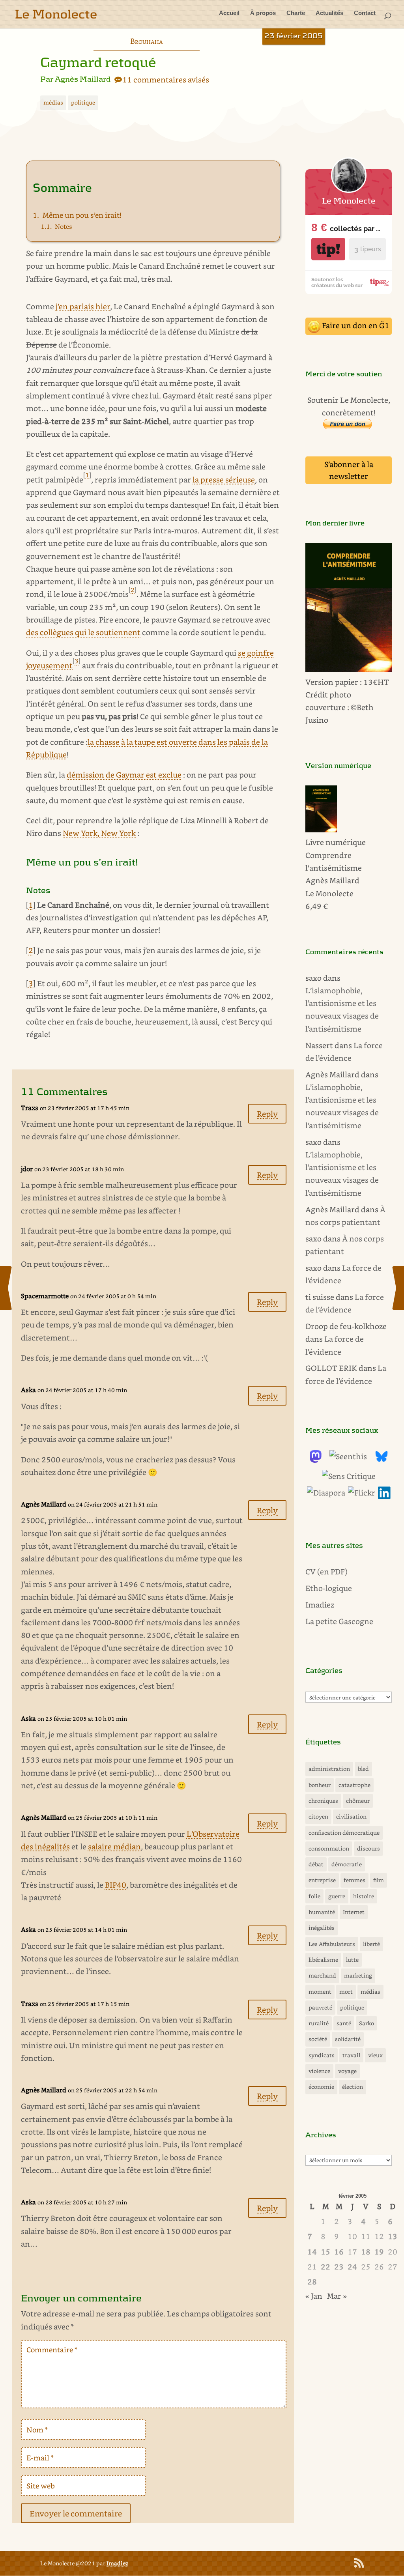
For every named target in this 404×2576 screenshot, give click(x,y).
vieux (375, 2055)
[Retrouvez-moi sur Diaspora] (326, 1493)
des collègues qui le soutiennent (83, 632)
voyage (347, 2071)
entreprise (322, 1880)
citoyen (318, 1816)
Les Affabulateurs (332, 1944)
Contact (365, 13)
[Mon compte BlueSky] (382, 1460)
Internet (354, 1912)
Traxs (30, 1108)
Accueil (229, 13)
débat (316, 1864)
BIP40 (116, 1885)
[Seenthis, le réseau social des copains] (348, 1456)
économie (321, 2087)
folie (314, 1896)
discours (368, 1848)
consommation (329, 1848)
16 (339, 2252)
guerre (337, 1896)
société (318, 2039)
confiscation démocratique (344, 1833)
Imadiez (320, 1605)
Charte (296, 13)
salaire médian (114, 1846)
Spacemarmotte (45, 1296)
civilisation (351, 1816)
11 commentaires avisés (166, 79)
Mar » (337, 2296)
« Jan (314, 2296)
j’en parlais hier (83, 306)
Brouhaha (147, 41)
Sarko (367, 2023)
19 (379, 2252)
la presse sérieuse (224, 479)
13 (393, 2236)
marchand (322, 1975)
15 (325, 2252)
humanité (322, 1912)
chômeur (358, 1801)
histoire (364, 1896)
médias (53, 102)
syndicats (322, 2055)
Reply (267, 1114)
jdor (27, 1169)
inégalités (322, 1928)
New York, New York (99, 833)
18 (366, 2252)
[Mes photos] (362, 1493)
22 (325, 2267)
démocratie (347, 1864)
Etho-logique (329, 1588)
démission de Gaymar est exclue (124, 775)
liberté (371, 1944)
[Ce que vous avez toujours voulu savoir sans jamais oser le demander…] (384, 1496)
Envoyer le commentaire (76, 2513)
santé (344, 2023)
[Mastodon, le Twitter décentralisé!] (316, 1460)
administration (329, 1769)
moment (320, 1992)
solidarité (348, 2039)
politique (83, 102)
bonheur (320, 1785)
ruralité (319, 2023)
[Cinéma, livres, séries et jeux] (349, 1476)
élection (353, 2087)
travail (351, 2055)
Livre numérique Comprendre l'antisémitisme (336, 855)
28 (312, 2282)
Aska (28, 2202)
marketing (358, 1975)
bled (363, 1769)
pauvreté (320, 2007)
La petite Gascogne (339, 1621)
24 (352, 2267)
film (379, 1880)
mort (346, 1992)
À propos (263, 13)
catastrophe (354, 1785)
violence (319, 2071)
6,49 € (317, 906)
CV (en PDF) (326, 1571)
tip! (328, 249)
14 (312, 2252)
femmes (354, 1880)
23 (339, 2267)
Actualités (329, 13)
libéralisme (323, 1960)
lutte (352, 1960)
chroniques (323, 1801)
